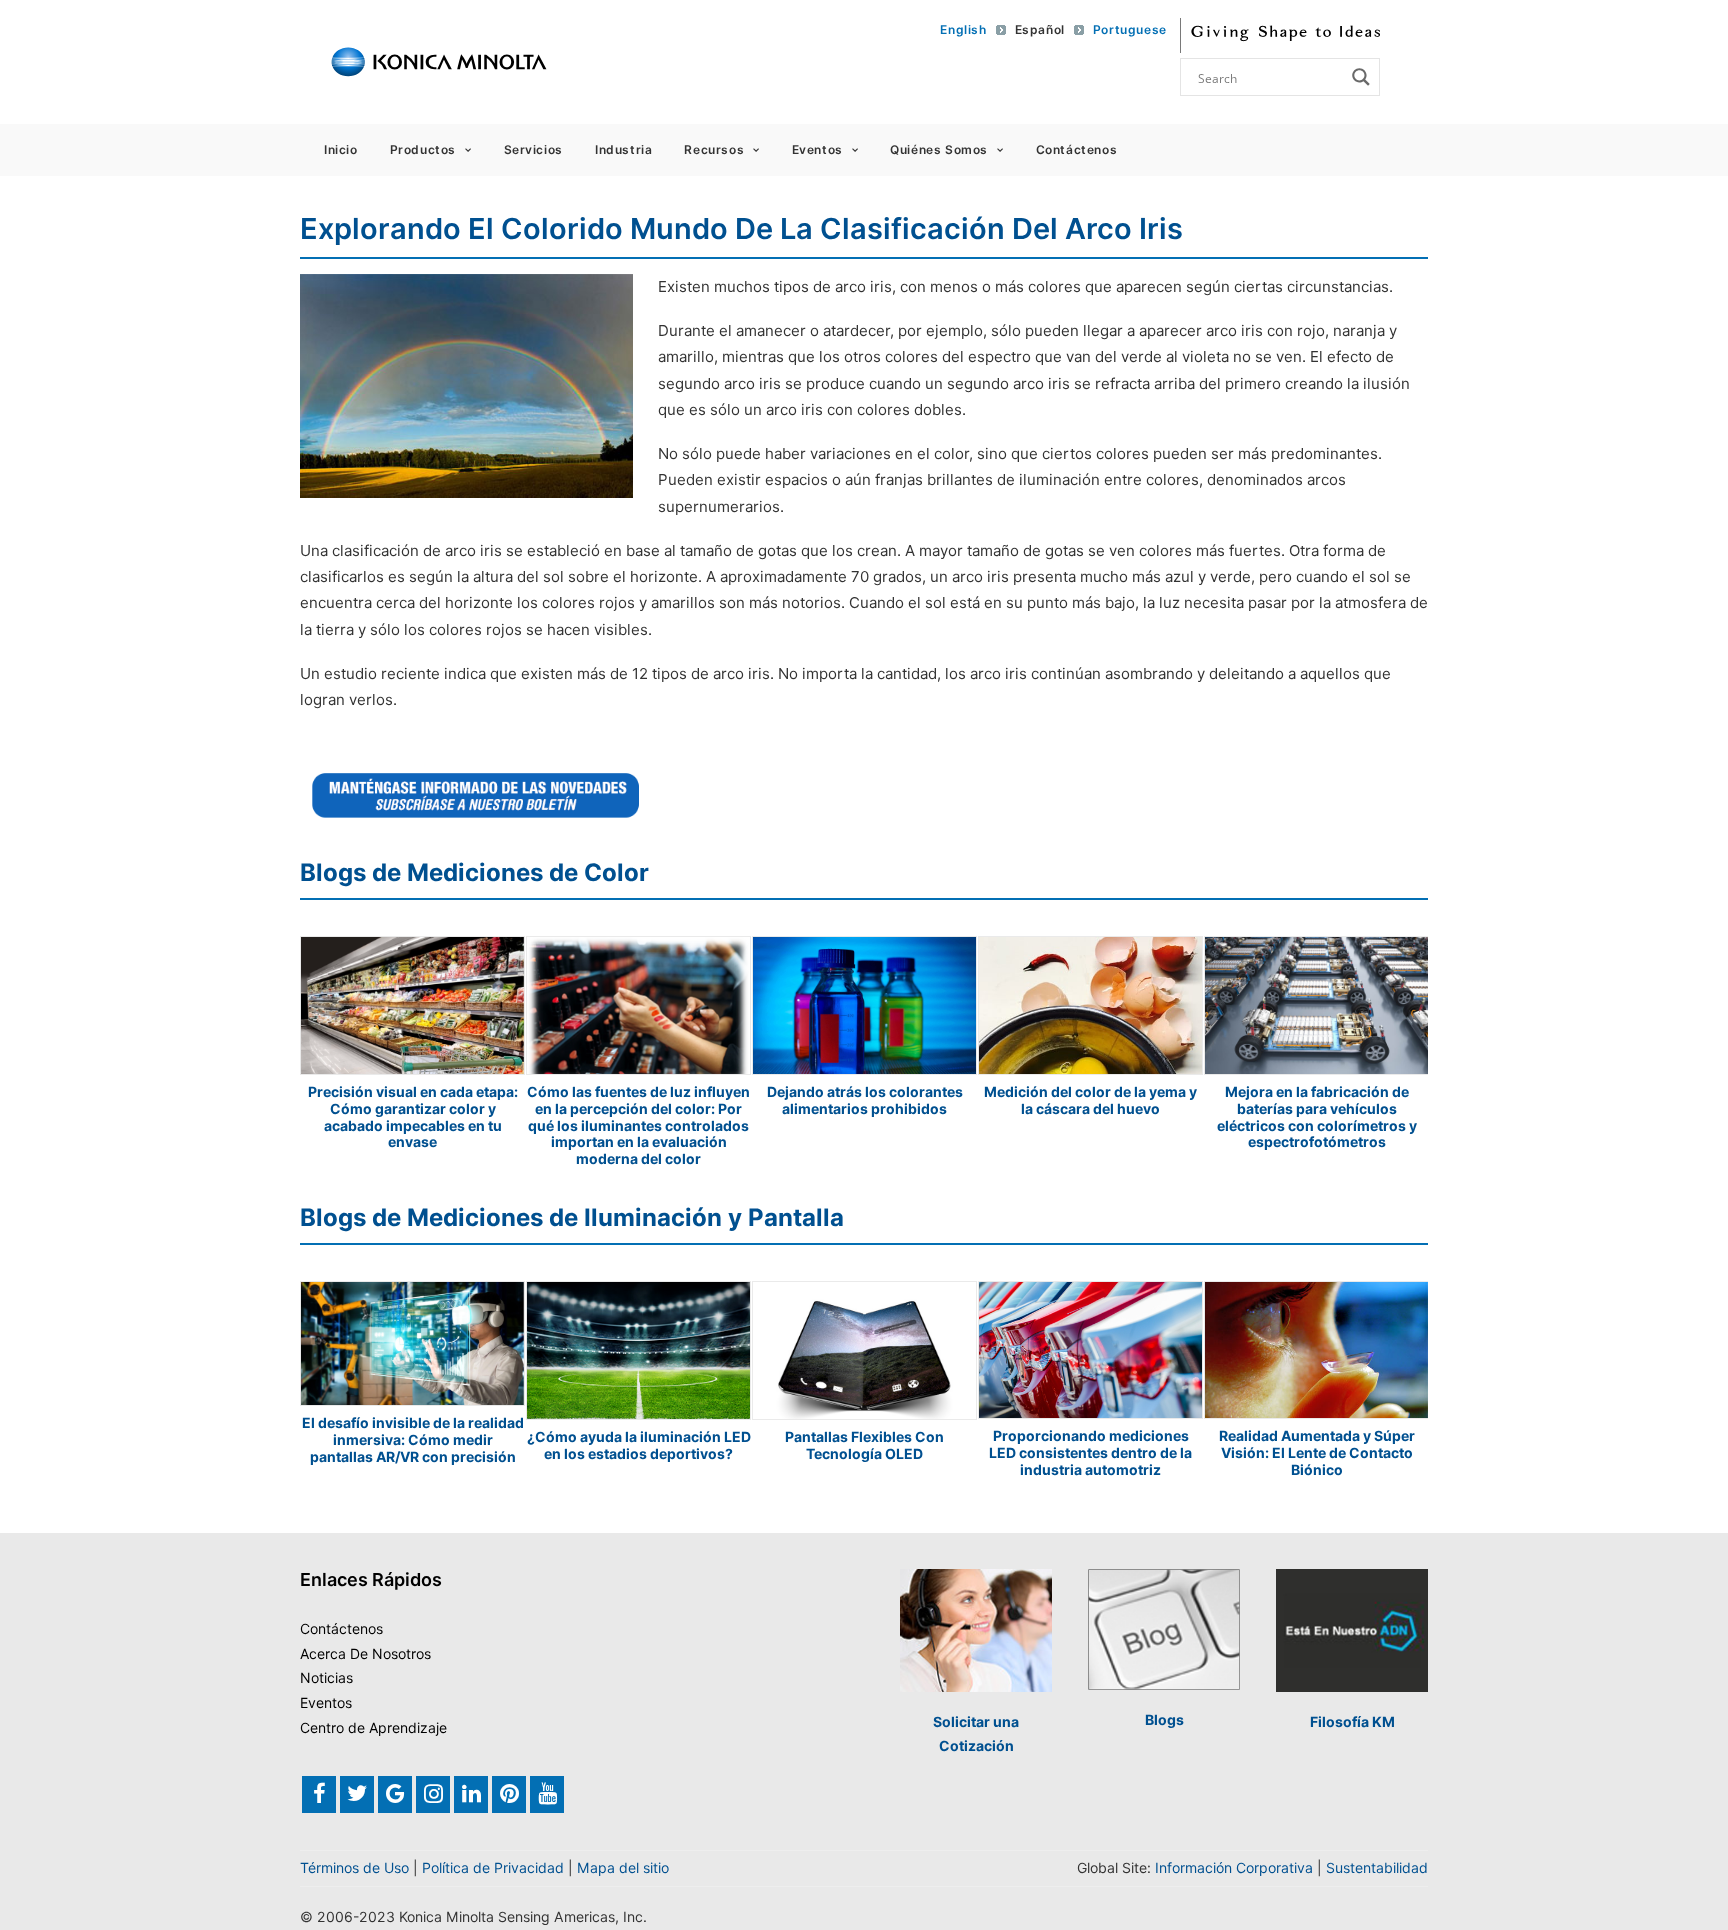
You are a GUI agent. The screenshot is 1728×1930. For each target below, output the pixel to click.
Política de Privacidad (493, 1867)
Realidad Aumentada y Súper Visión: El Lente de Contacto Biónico (1317, 1452)
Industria (623, 149)
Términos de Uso (354, 1867)
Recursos (714, 149)
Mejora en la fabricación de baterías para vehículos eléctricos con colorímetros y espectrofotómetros (1317, 1116)
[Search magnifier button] (1361, 77)
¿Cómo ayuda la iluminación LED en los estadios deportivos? (639, 1445)
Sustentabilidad (1377, 1867)
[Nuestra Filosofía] (1352, 1631)
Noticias (326, 1677)
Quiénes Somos (939, 149)
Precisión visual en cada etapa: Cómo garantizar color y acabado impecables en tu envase (413, 1116)
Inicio (341, 149)
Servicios (533, 149)
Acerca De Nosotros (365, 1653)
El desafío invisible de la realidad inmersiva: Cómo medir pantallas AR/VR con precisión (413, 1439)
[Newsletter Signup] (476, 795)
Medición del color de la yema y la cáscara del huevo (1090, 1100)
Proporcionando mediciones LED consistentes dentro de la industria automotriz (1090, 1452)
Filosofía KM (1352, 1721)
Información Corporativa (1234, 1867)
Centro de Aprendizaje (373, 1727)
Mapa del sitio (623, 1867)
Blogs (1164, 1719)
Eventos (817, 149)
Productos (423, 149)
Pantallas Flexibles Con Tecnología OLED (864, 1445)
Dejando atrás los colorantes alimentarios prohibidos (865, 1100)
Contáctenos (1077, 149)
